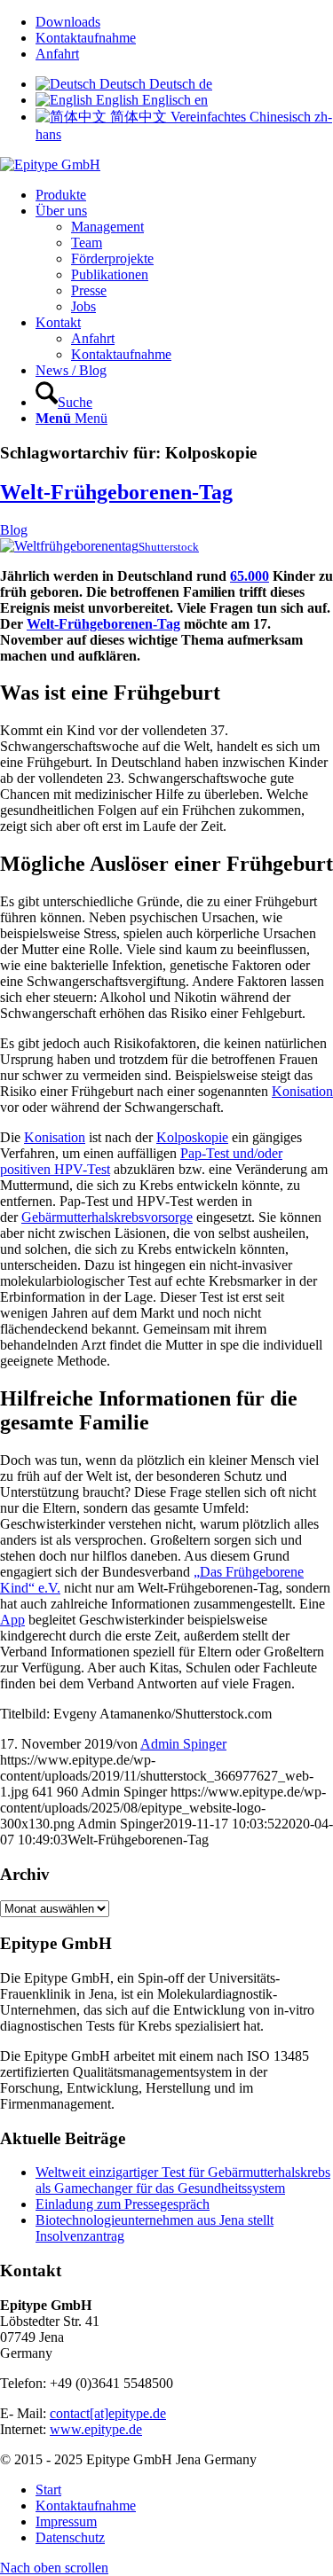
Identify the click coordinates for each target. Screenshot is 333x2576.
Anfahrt (57, 54)
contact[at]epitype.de (108, 2413)
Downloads (68, 22)
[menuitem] (184, 22)
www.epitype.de (96, 2429)
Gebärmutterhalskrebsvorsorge (107, 1217)
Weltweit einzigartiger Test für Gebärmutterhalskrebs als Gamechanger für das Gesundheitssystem (183, 2180)
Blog (14, 530)
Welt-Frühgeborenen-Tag (116, 492)
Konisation (302, 1091)
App (12, 1620)
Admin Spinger (183, 1744)
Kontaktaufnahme (86, 38)
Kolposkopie (192, 1137)
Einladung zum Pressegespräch (123, 2204)
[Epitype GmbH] (50, 164)
